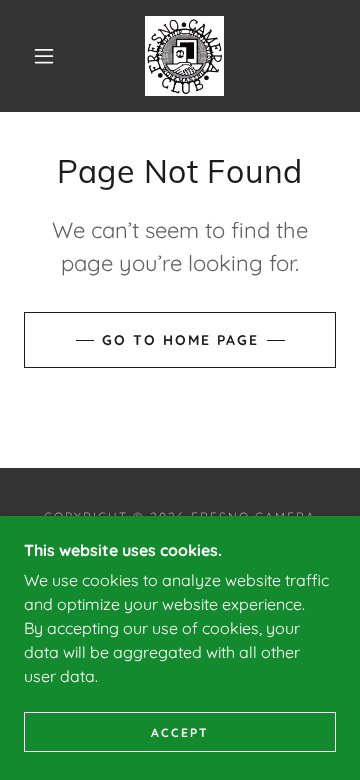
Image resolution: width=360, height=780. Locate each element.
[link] (184, 56)
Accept (180, 732)
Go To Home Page (180, 340)
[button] (44, 56)
